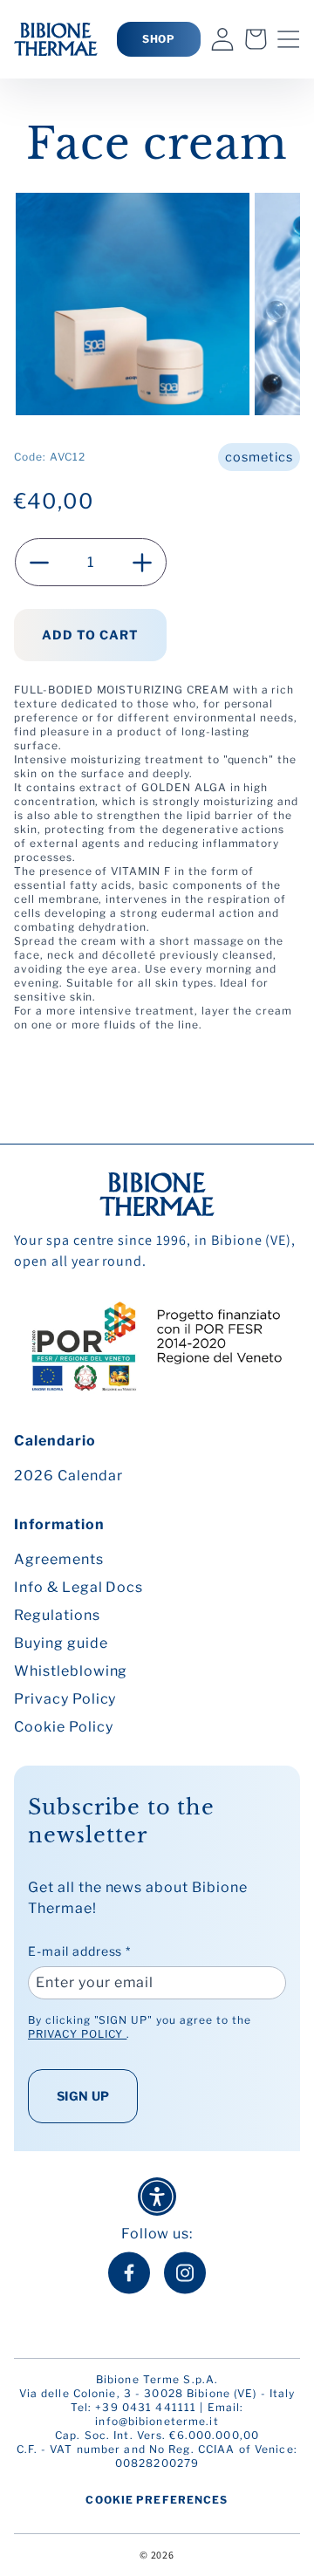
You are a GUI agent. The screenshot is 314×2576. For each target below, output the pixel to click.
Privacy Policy (65, 1699)
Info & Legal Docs (78, 1587)
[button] (289, 39)
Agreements (59, 1559)
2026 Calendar (68, 1476)
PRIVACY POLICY (77, 2034)
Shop (159, 39)
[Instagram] (185, 2273)
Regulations (57, 1615)
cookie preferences (157, 2500)
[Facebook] (129, 2273)
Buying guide (61, 1643)
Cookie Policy (63, 1727)
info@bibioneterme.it (157, 2421)
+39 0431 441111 (146, 2407)
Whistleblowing (71, 1671)
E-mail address (79, 1951)
